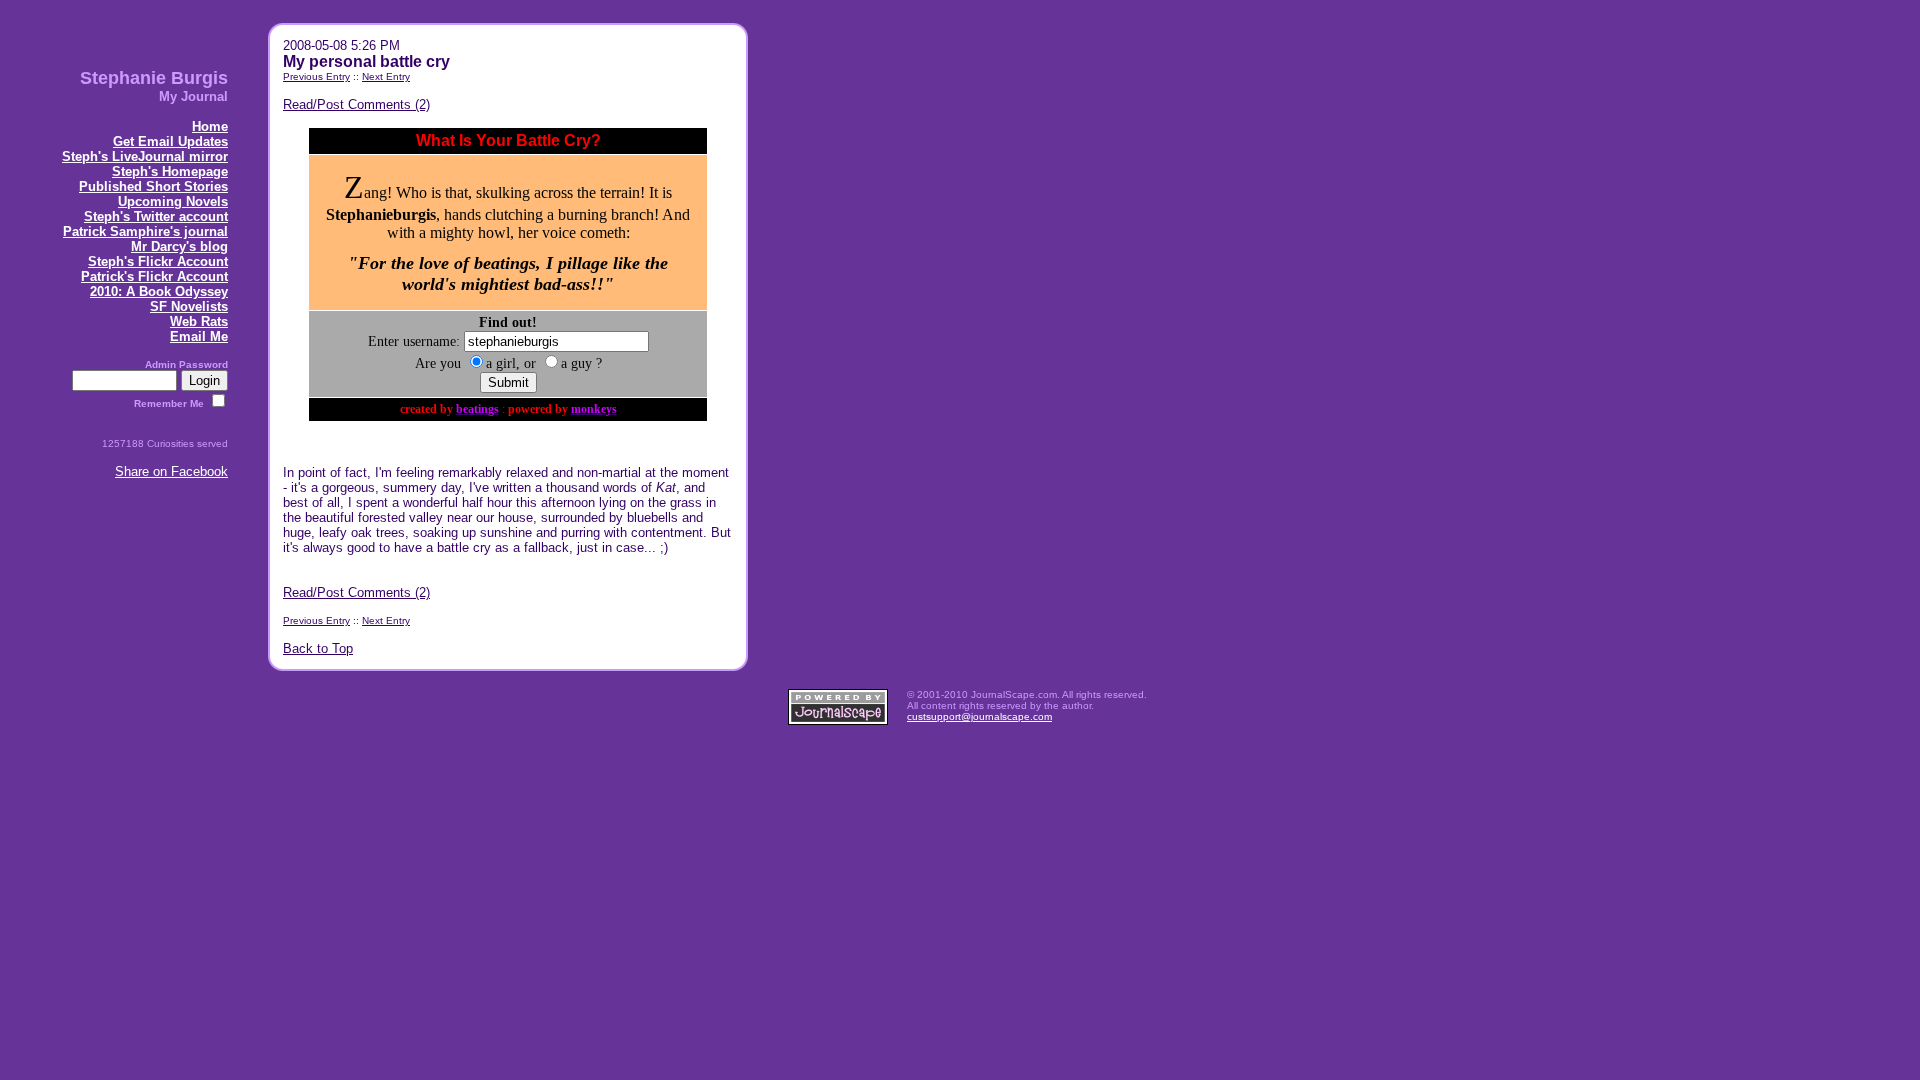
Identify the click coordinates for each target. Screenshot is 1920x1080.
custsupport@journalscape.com (979, 716)
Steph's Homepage (170, 171)
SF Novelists (189, 306)
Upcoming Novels (173, 201)
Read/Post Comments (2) (356, 104)
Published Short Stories (153, 186)
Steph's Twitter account (156, 216)
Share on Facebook (171, 471)
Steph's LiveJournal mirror (145, 156)
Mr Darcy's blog (179, 246)
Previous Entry (316, 76)
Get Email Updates (170, 141)
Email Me (199, 336)
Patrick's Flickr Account (154, 276)
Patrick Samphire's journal (145, 231)
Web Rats (199, 321)
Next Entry (386, 76)
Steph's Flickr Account (158, 261)
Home (210, 126)
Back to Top (318, 648)
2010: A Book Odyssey (159, 291)
